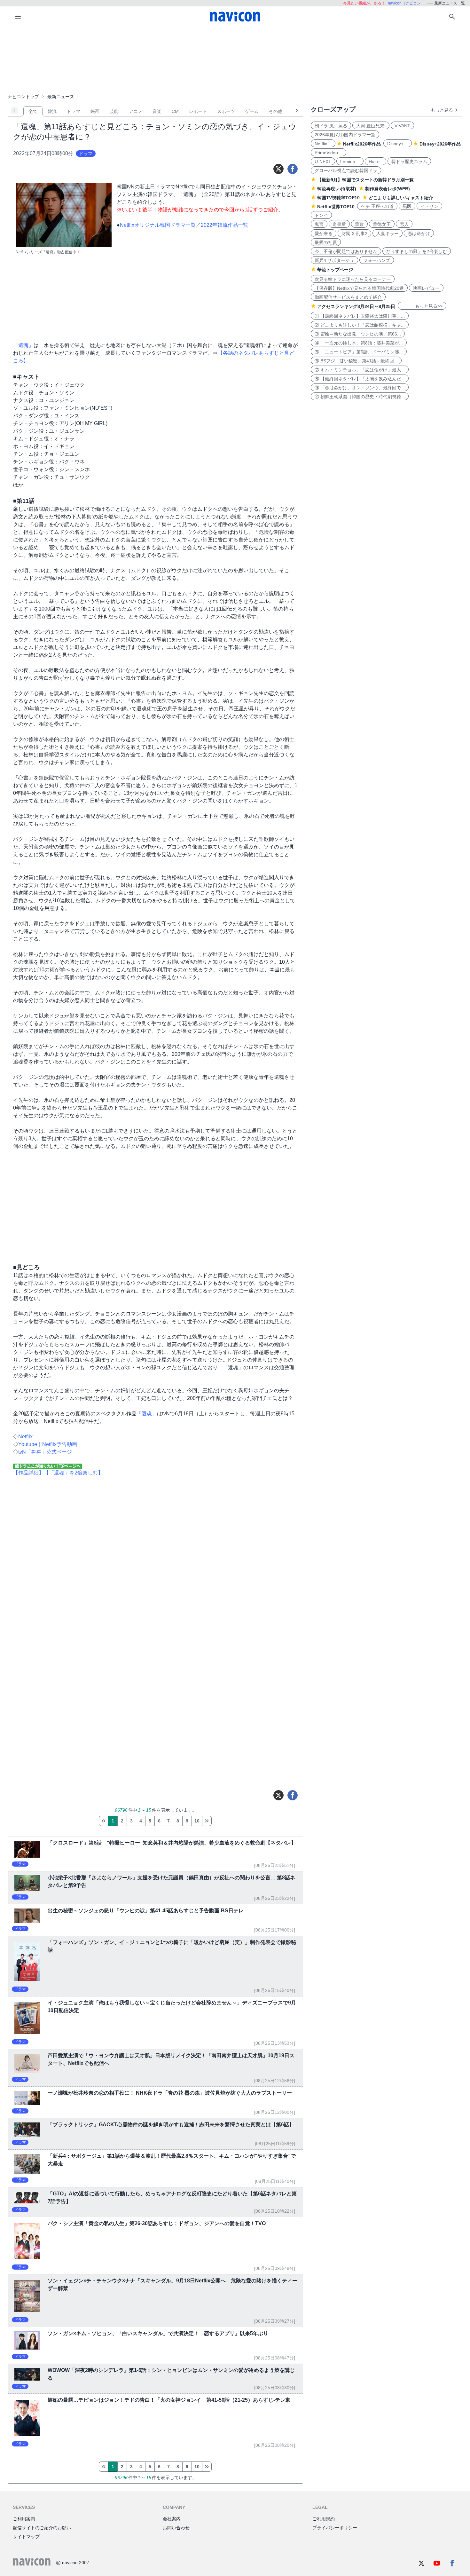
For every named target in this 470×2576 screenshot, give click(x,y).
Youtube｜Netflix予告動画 (48, 1444)
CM (175, 111)
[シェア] (293, 169)
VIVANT (402, 126)
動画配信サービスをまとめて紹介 (348, 297)
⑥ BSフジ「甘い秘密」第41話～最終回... (356, 361)
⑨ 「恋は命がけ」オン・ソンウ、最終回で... (360, 388)
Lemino (350, 162)
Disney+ (398, 144)
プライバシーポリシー (335, 2528)
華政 (359, 224)
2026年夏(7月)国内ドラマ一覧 (345, 135)
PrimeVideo (329, 153)
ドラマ (74, 111)
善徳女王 (382, 224)
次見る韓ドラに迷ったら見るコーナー (353, 279)
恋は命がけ (419, 233)
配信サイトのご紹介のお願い (42, 2528)
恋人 (404, 224)
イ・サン (429, 206)
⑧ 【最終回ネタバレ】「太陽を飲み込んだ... (360, 379)
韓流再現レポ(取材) (337, 189)
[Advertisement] (235, 59)
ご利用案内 (24, 2519)
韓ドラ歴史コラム (409, 162)
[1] (103, 1821)
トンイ (321, 215)
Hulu (376, 162)
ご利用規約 (324, 2519)
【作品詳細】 (28, 1473)
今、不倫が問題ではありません (346, 251)
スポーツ (226, 111)
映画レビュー (426, 288)
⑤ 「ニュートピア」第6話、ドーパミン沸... (359, 352)
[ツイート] (278, 169)
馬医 (407, 206)
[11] (207, 1821)
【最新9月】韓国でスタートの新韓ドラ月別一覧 (365, 180)
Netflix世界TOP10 (336, 207)
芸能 (114, 111)
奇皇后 (339, 224)
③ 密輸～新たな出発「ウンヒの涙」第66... (358, 334)
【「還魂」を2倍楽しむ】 (73, 1473)
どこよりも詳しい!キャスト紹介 (401, 198)
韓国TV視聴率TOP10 (338, 198)
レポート (198, 111)
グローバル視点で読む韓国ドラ (346, 170)
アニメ (136, 111)
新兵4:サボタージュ (334, 260)
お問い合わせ (176, 2528)
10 (197, 1821)
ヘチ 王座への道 (377, 206)
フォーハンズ (377, 260)
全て (33, 111)
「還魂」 (147, 1414)
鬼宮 (319, 224)
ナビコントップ (23, 97)
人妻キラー (388, 233)
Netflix (25, 1437)
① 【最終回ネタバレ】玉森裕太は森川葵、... (360, 316)
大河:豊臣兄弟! (371, 126)
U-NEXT (323, 162)
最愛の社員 (326, 242)
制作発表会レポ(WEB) (388, 189)
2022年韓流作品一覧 (224, 225)
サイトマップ (26, 2537)
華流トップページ (335, 270)
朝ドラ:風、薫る (331, 126)
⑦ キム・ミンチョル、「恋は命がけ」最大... (360, 370)
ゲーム (252, 111)
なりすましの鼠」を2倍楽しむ (417, 251)
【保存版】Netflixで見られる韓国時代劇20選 (359, 288)
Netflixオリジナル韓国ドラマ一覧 (158, 225)
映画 (95, 111)
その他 (276, 111)
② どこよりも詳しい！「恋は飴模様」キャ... (360, 325)
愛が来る (324, 233)
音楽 (157, 111)
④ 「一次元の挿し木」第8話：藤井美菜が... (359, 343)
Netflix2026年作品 (362, 144)
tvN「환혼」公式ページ (45, 1452)
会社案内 (172, 2519)
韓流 (52, 111)
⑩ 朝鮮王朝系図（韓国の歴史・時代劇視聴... (360, 397)
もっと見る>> (422, 306)
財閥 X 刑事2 (354, 233)
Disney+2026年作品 (440, 144)
